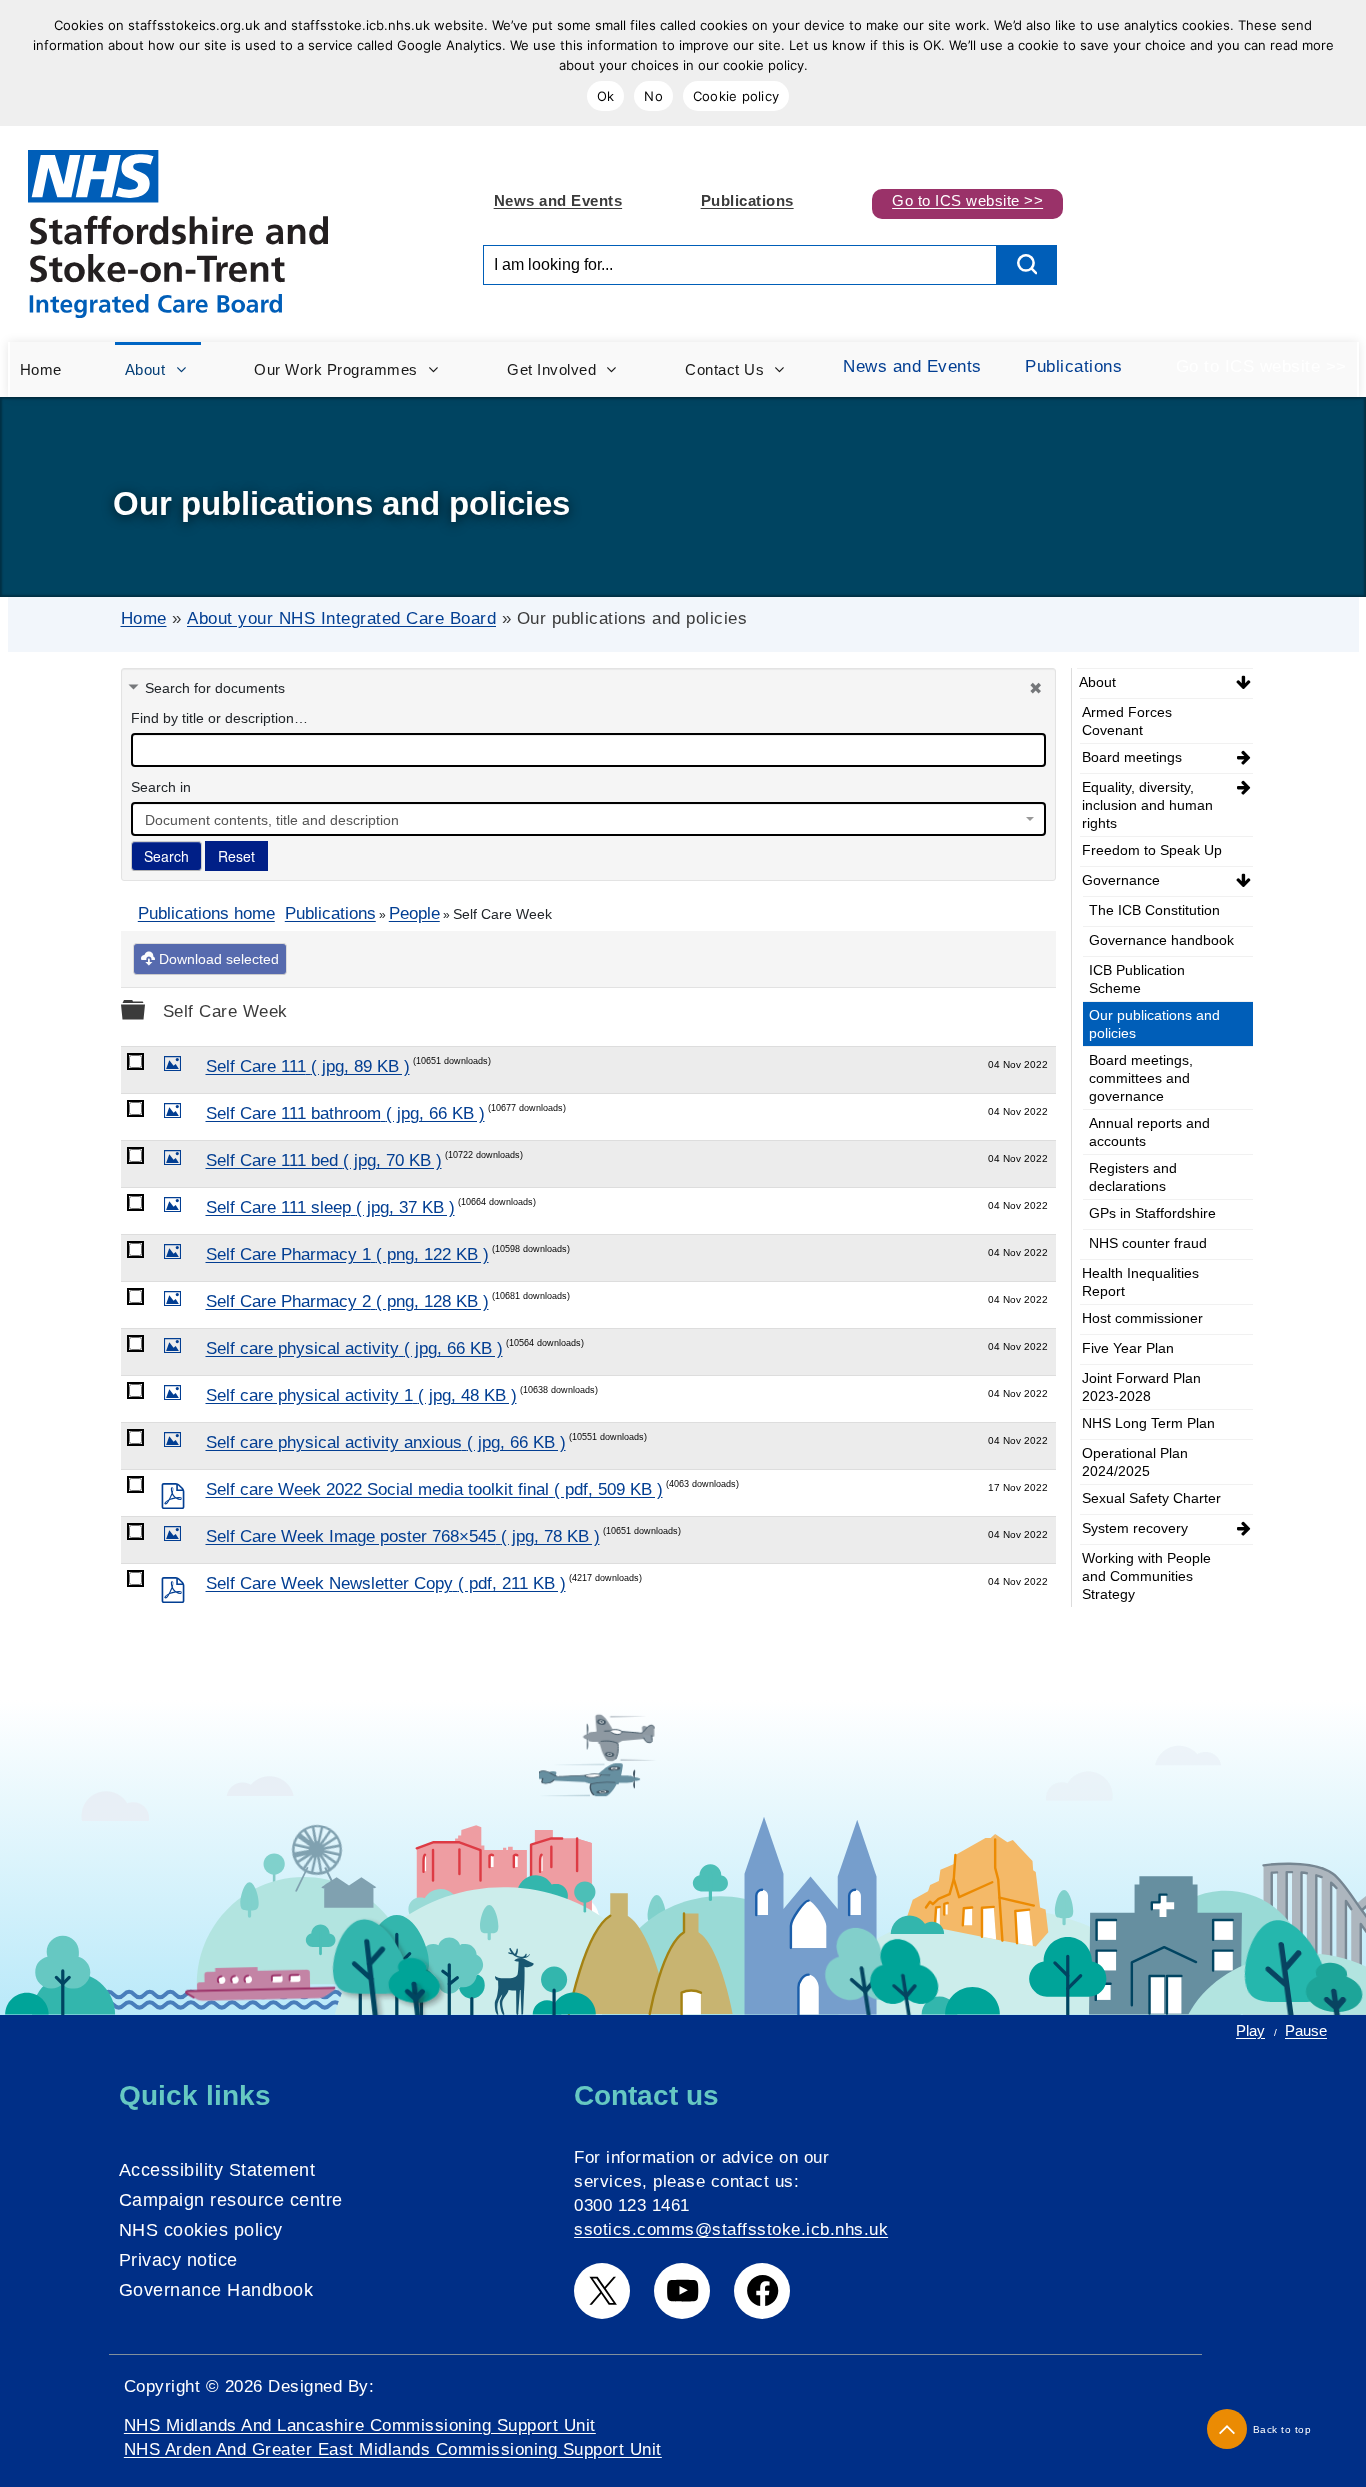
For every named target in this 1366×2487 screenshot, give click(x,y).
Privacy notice (178, 2260)
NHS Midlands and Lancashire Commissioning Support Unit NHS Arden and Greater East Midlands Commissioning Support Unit (393, 2437)
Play (1250, 2030)
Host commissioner (1142, 1318)
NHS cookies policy (201, 2230)
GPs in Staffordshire (1152, 1213)
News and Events (558, 200)
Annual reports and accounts (1149, 1132)
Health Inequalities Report (1140, 1282)
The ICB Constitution (1154, 910)
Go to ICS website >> (967, 200)
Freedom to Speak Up (1152, 850)
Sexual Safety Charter (1151, 1498)
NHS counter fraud (1148, 1243)
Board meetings (1132, 757)
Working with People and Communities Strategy (1146, 1576)
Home (144, 618)
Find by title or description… (219, 718)
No (653, 96)
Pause (1306, 2030)
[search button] (1027, 265)
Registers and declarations (1133, 1177)
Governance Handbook (216, 2290)
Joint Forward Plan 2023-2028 (1141, 1387)
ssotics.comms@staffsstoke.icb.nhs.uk (731, 2229)
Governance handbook (1161, 940)
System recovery (1135, 1528)
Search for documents (215, 688)
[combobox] (588, 819)
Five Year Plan (1128, 1348)
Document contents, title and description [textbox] (272, 820)
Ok (606, 96)
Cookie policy (736, 96)
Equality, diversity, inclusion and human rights (1147, 805)
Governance (1121, 880)
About (1097, 682)
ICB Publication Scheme (1137, 979)
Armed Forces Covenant (1127, 721)
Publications (747, 200)
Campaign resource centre (231, 2200)
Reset (236, 856)
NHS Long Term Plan (1148, 1423)
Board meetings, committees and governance (1141, 1078)
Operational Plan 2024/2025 (1135, 1462)
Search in (161, 787)
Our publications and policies (1154, 1024)
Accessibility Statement (217, 2170)
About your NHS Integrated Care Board (341, 618)
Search (166, 856)
